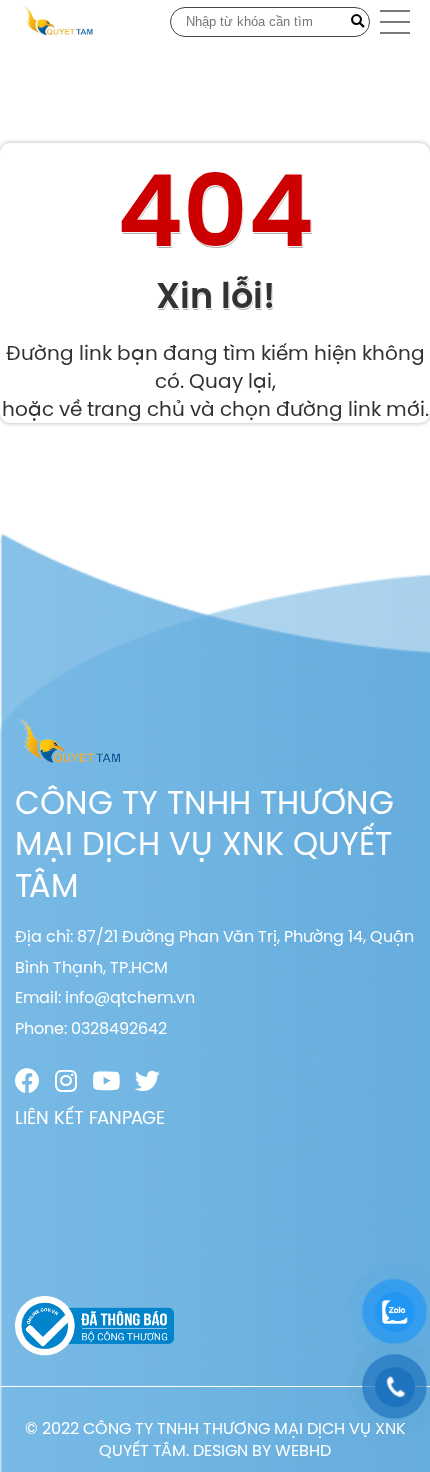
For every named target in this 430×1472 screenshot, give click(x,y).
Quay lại (230, 380)
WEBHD (303, 1450)
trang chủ (136, 408)
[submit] (357, 22)
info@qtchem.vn (130, 997)
